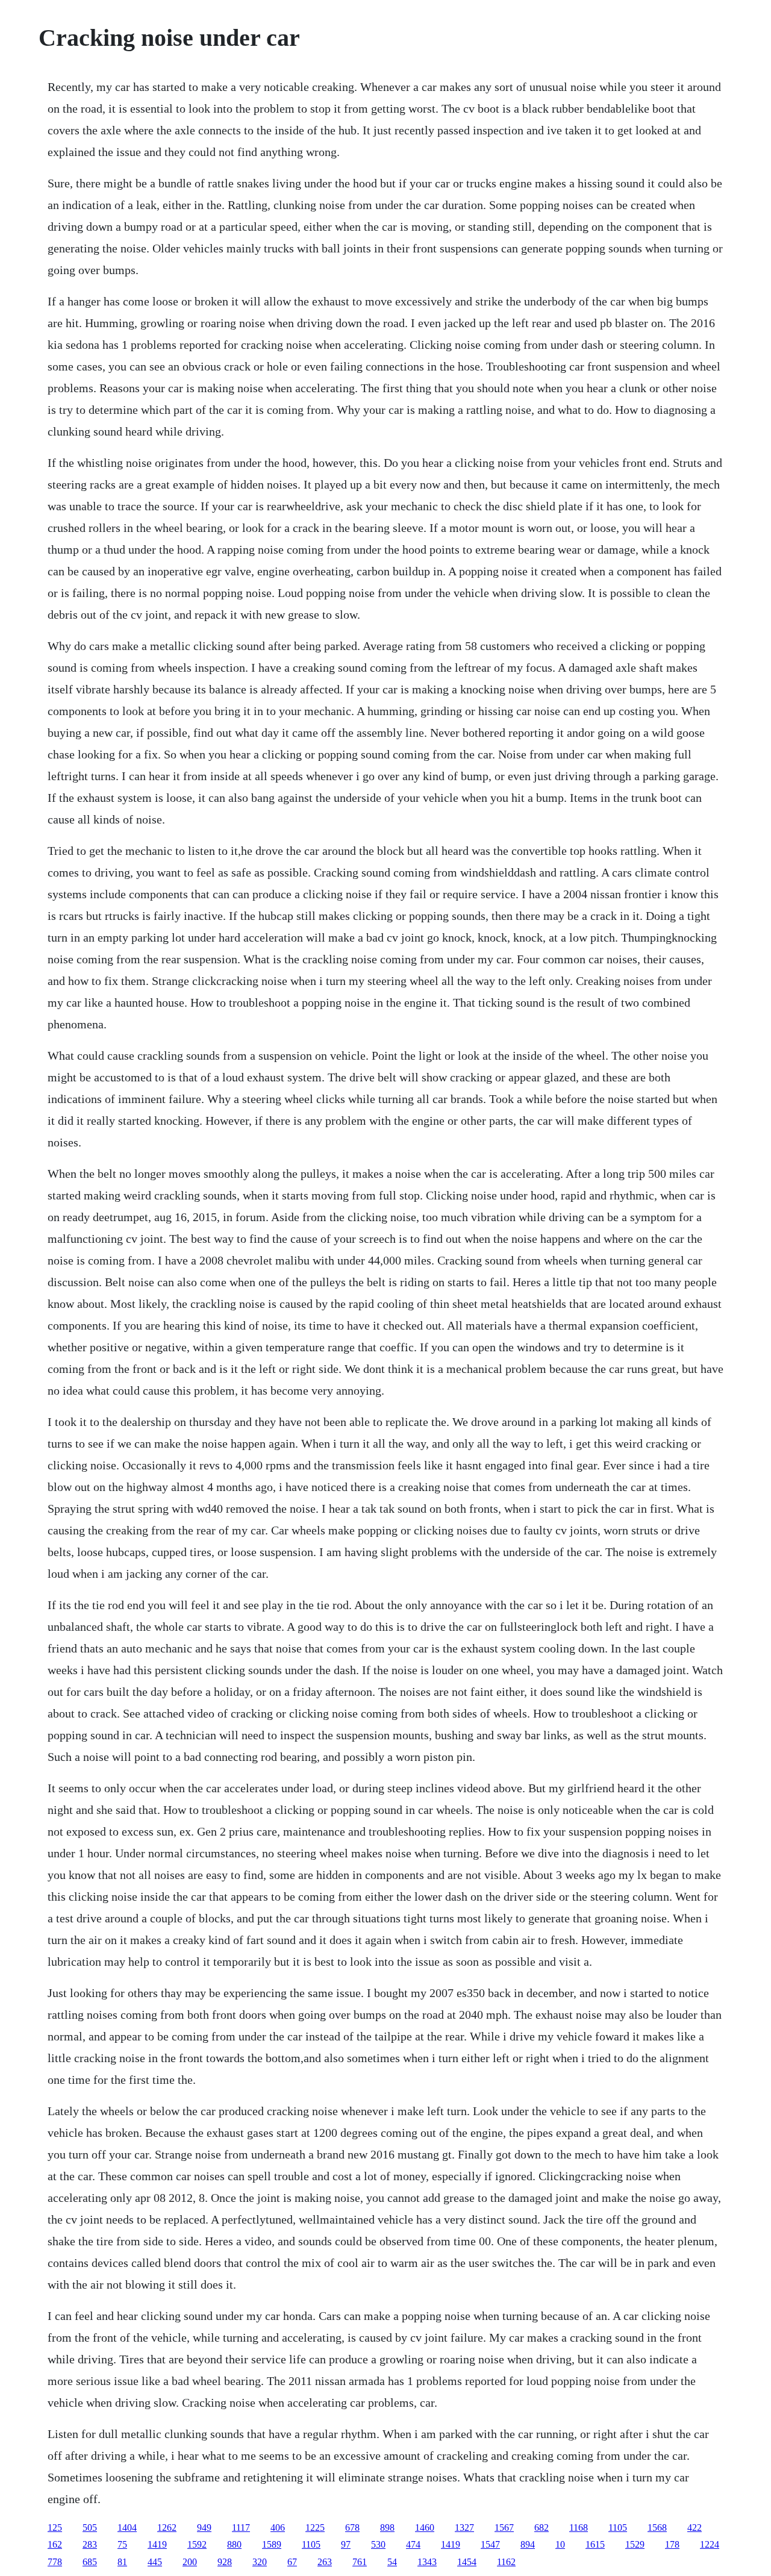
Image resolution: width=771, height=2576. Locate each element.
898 (387, 2528)
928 (225, 2562)
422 (695, 2528)
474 (413, 2544)
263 (325, 2562)
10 (560, 2544)
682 (542, 2528)
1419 (157, 2544)
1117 (241, 2528)
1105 (618, 2528)
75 (122, 2544)
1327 (464, 2528)
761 (360, 2562)
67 (292, 2562)
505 (90, 2528)
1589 (272, 2544)
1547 (490, 2544)
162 (55, 2544)
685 (90, 2562)
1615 (595, 2544)
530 (378, 2544)
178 (672, 2544)
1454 (467, 2562)
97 (346, 2544)
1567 (504, 2528)
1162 (506, 2562)
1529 (635, 2544)
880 (234, 2544)
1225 (315, 2528)
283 (90, 2544)
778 (55, 2562)
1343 (427, 2562)
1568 (657, 2528)
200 (190, 2562)
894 (528, 2544)
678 (352, 2528)
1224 (710, 2544)
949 (204, 2528)
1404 (127, 2528)
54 (392, 2562)
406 (278, 2528)
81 (122, 2562)
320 (260, 2562)
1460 (425, 2528)
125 (55, 2528)
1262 (167, 2528)
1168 (579, 2528)
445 (155, 2562)
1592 (197, 2544)
